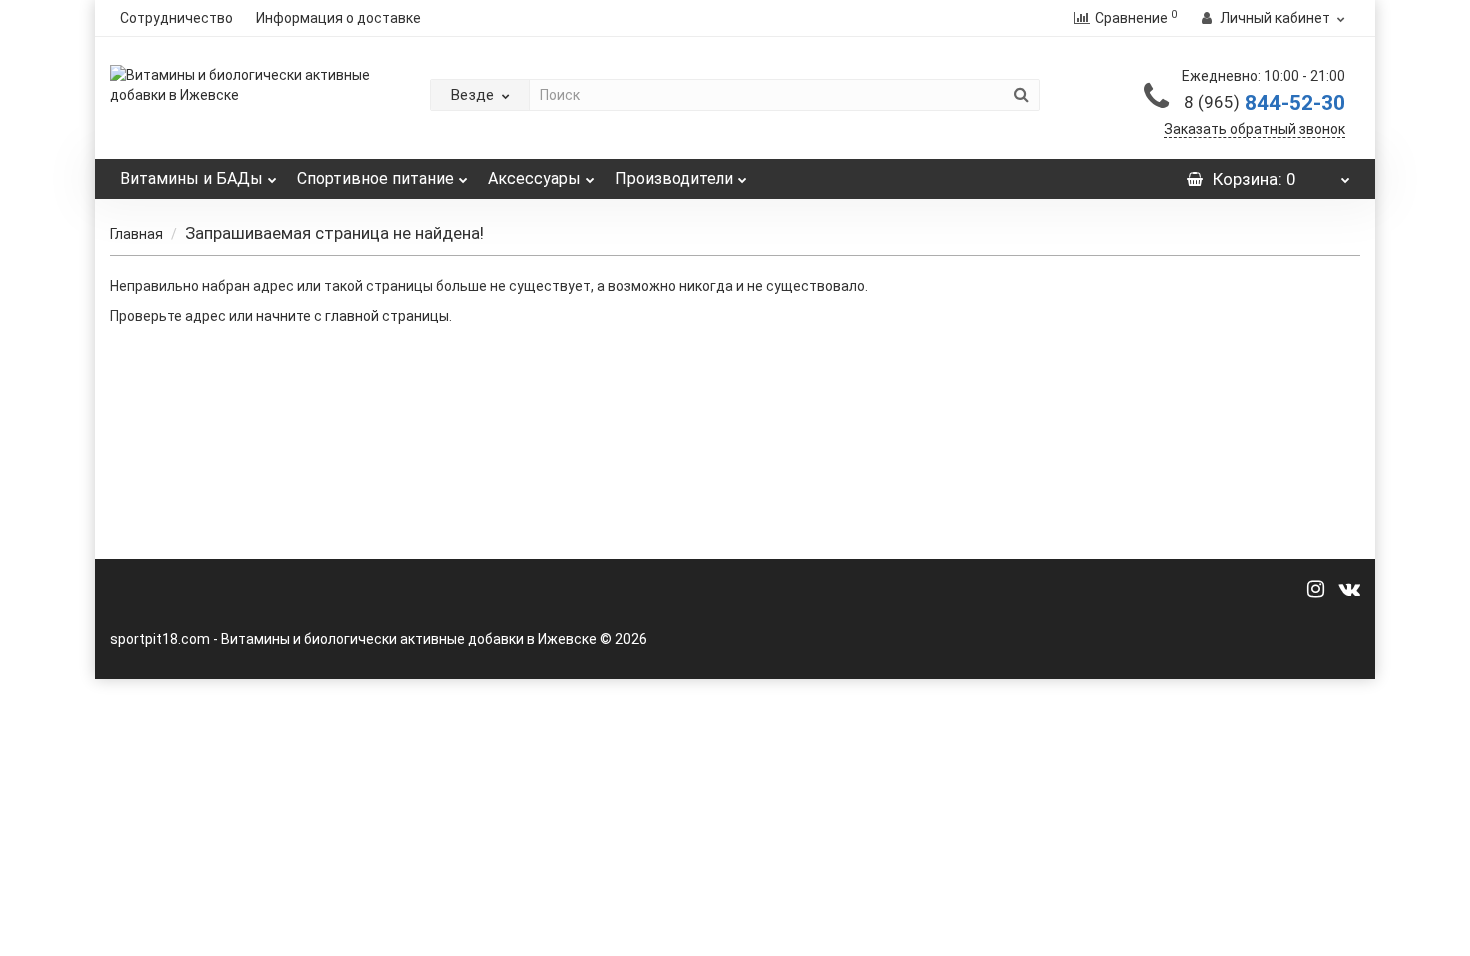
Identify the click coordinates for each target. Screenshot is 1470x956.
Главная (136, 234)
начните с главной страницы (352, 316)
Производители (674, 178)
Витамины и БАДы (191, 178)
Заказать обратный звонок (1254, 129)
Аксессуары (534, 178)
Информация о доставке (338, 18)
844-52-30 (1264, 103)
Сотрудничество (176, 18)
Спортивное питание (375, 178)
